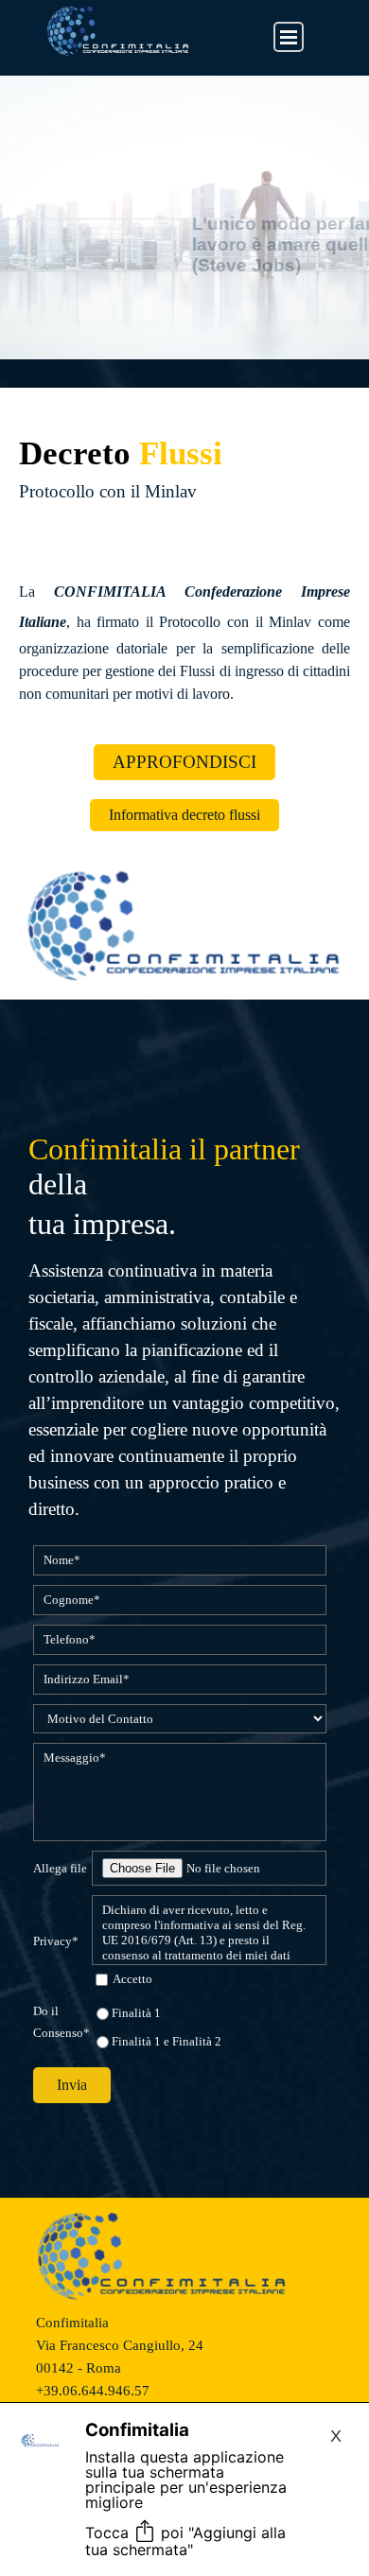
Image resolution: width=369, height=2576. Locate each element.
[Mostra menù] (289, 37)
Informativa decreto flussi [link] (184, 815)
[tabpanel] (184, 492)
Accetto (132, 1979)
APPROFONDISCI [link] (184, 762)
